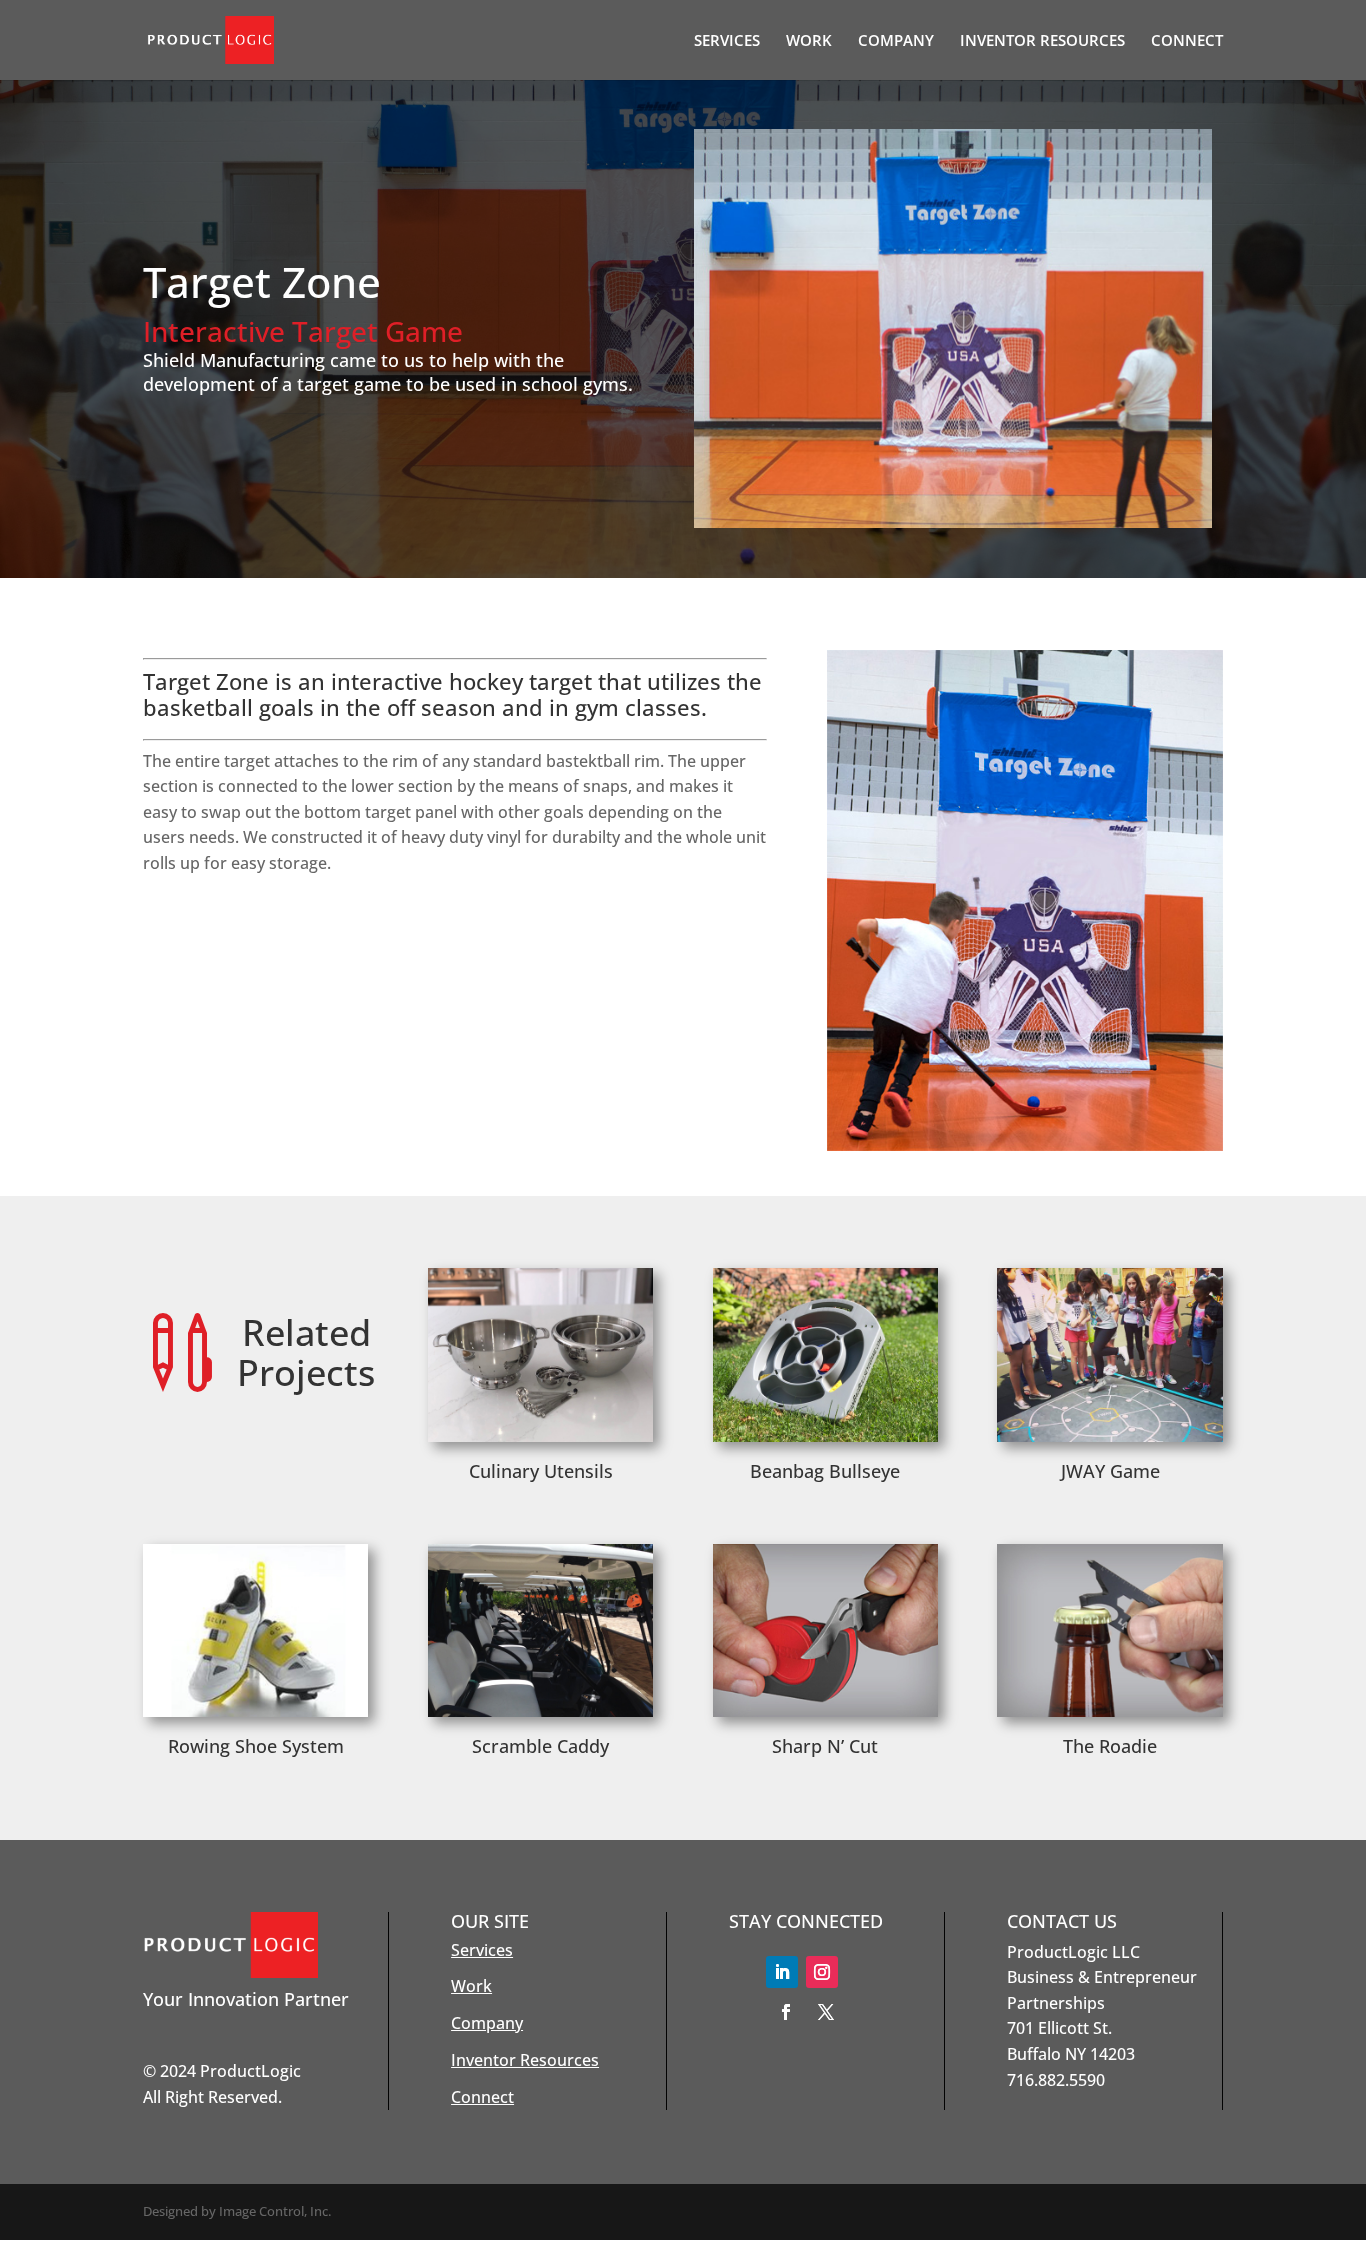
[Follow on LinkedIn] (782, 1972)
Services (482, 1950)
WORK (809, 41)
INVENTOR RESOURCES (1042, 41)
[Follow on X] (826, 2012)
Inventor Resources (525, 2060)
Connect (482, 2097)
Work (471, 1986)
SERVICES (727, 41)
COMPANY (896, 41)
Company (487, 2023)
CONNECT (1187, 41)
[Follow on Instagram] (822, 1972)
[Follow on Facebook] (786, 2012)
